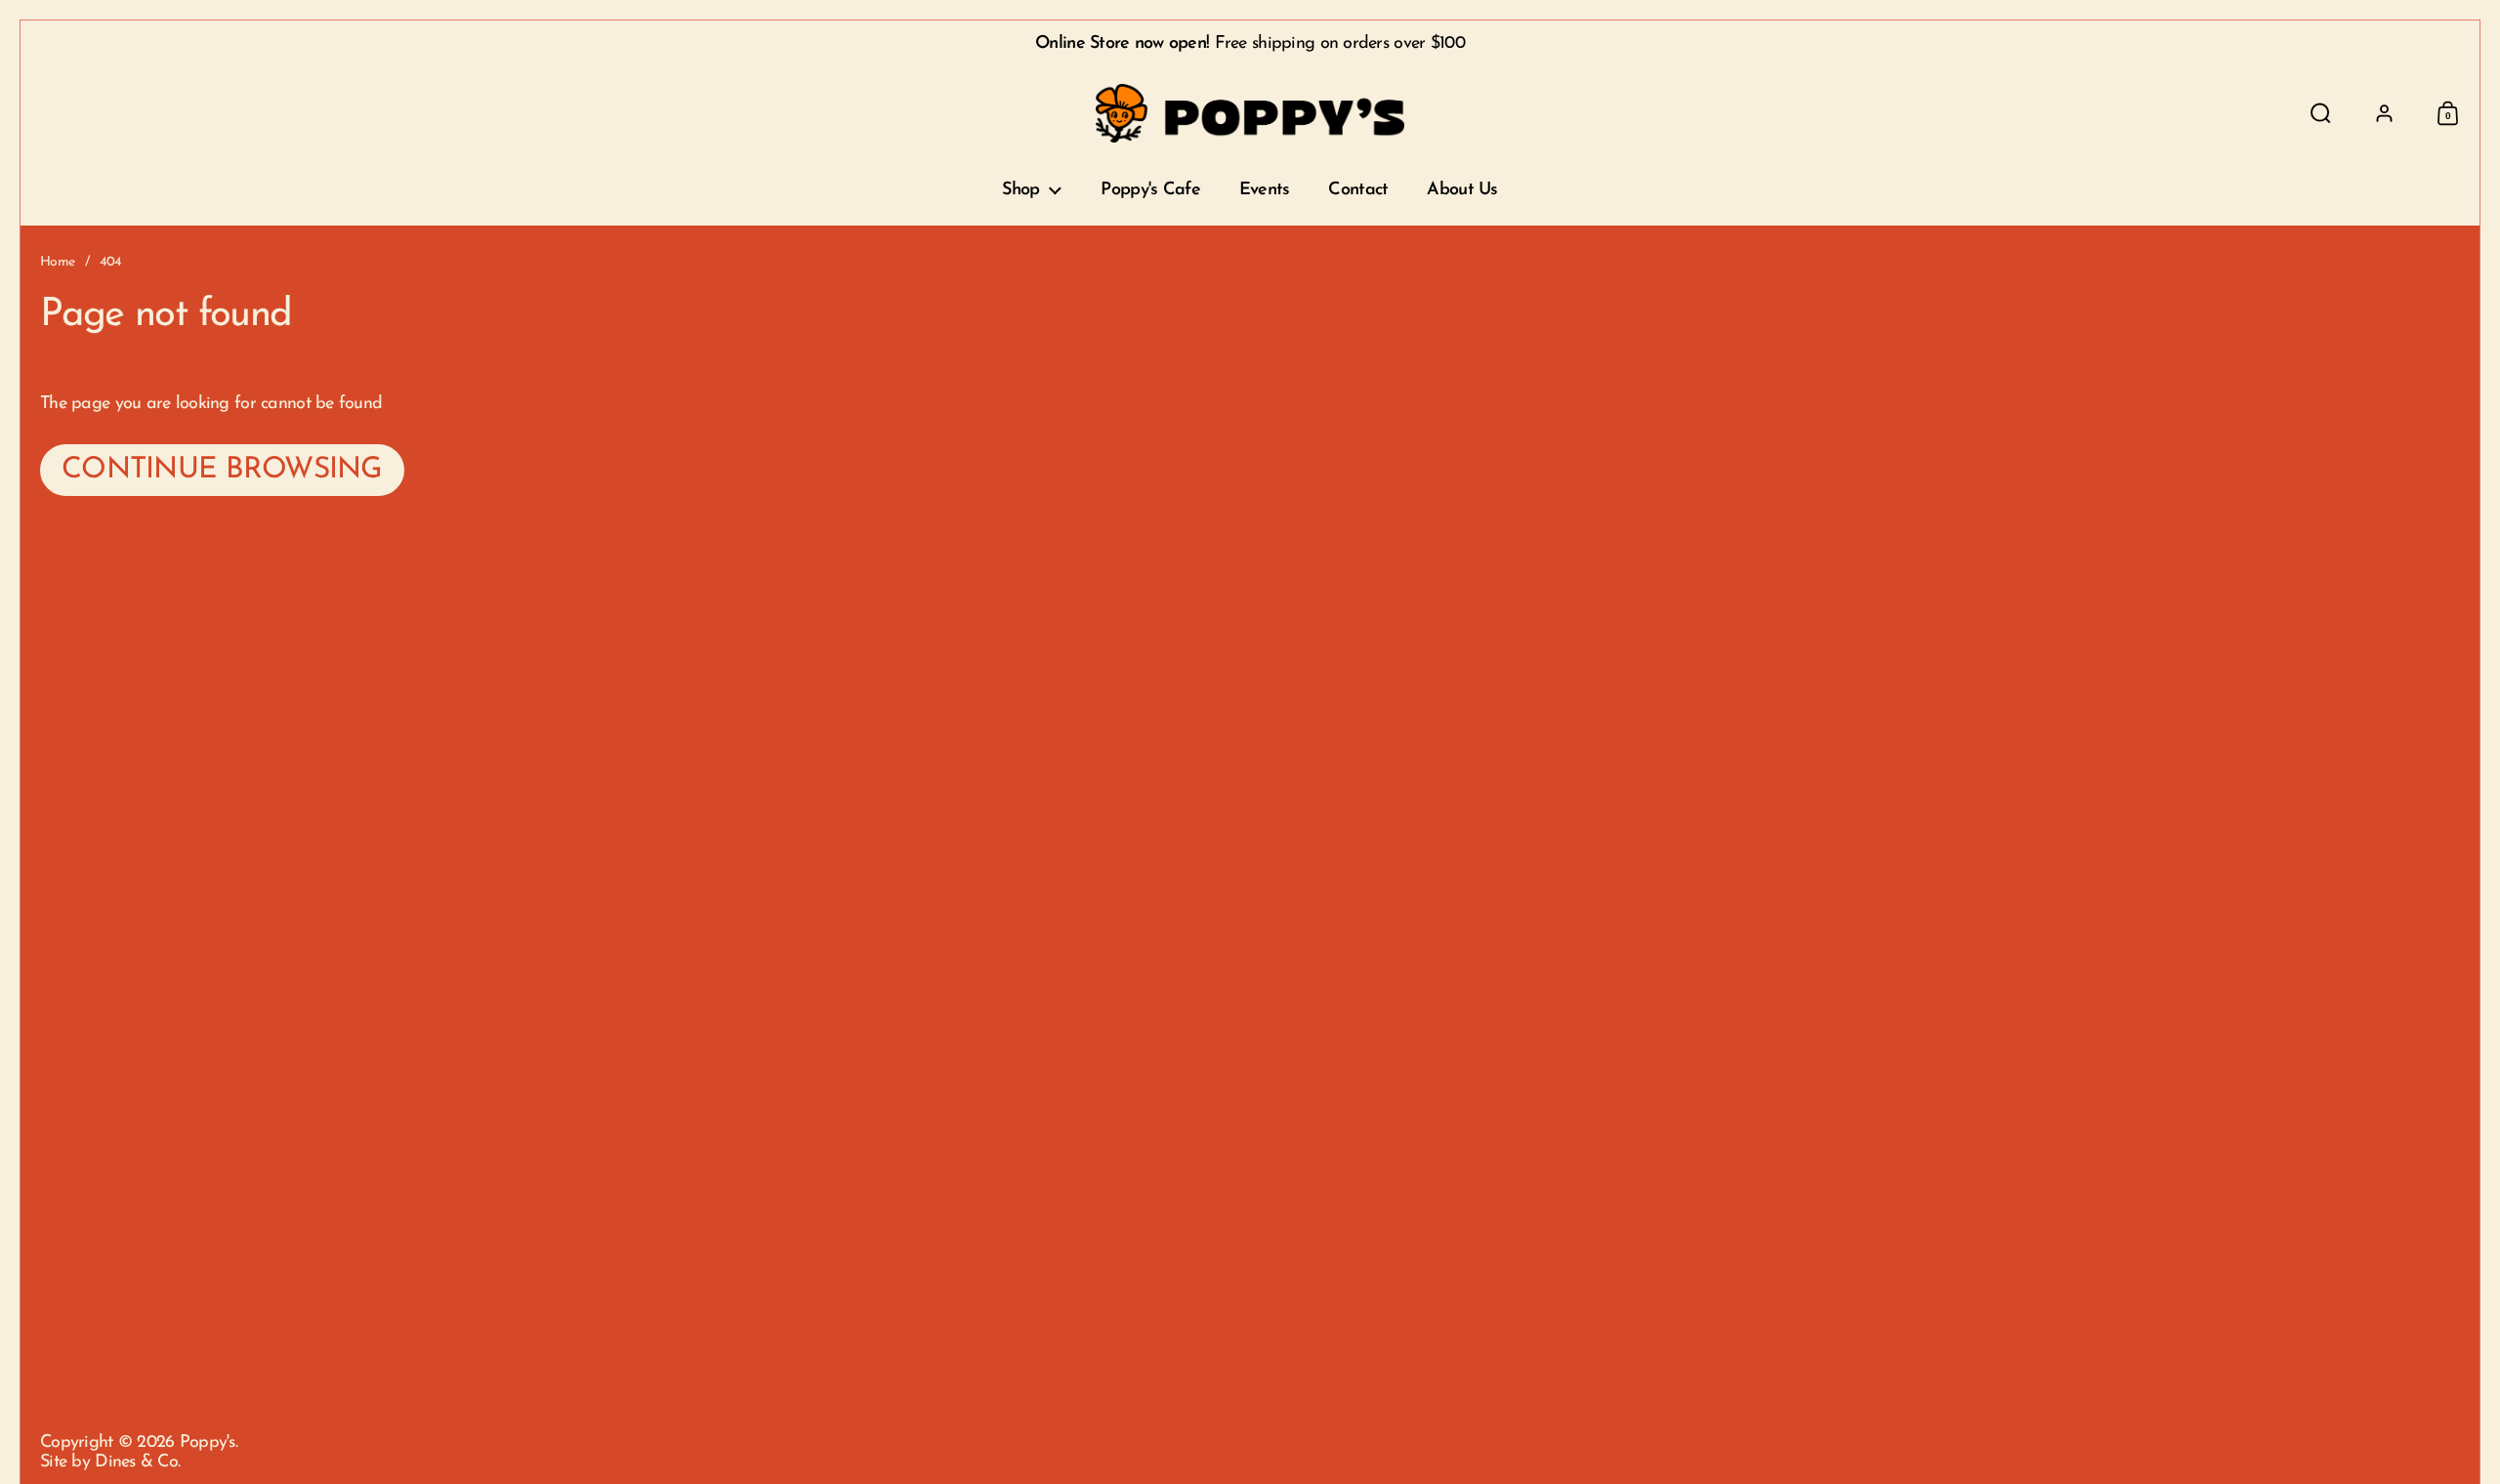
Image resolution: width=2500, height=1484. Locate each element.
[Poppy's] (1250, 113)
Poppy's (208, 1443)
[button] (2321, 113)
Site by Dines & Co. (110, 1463)
